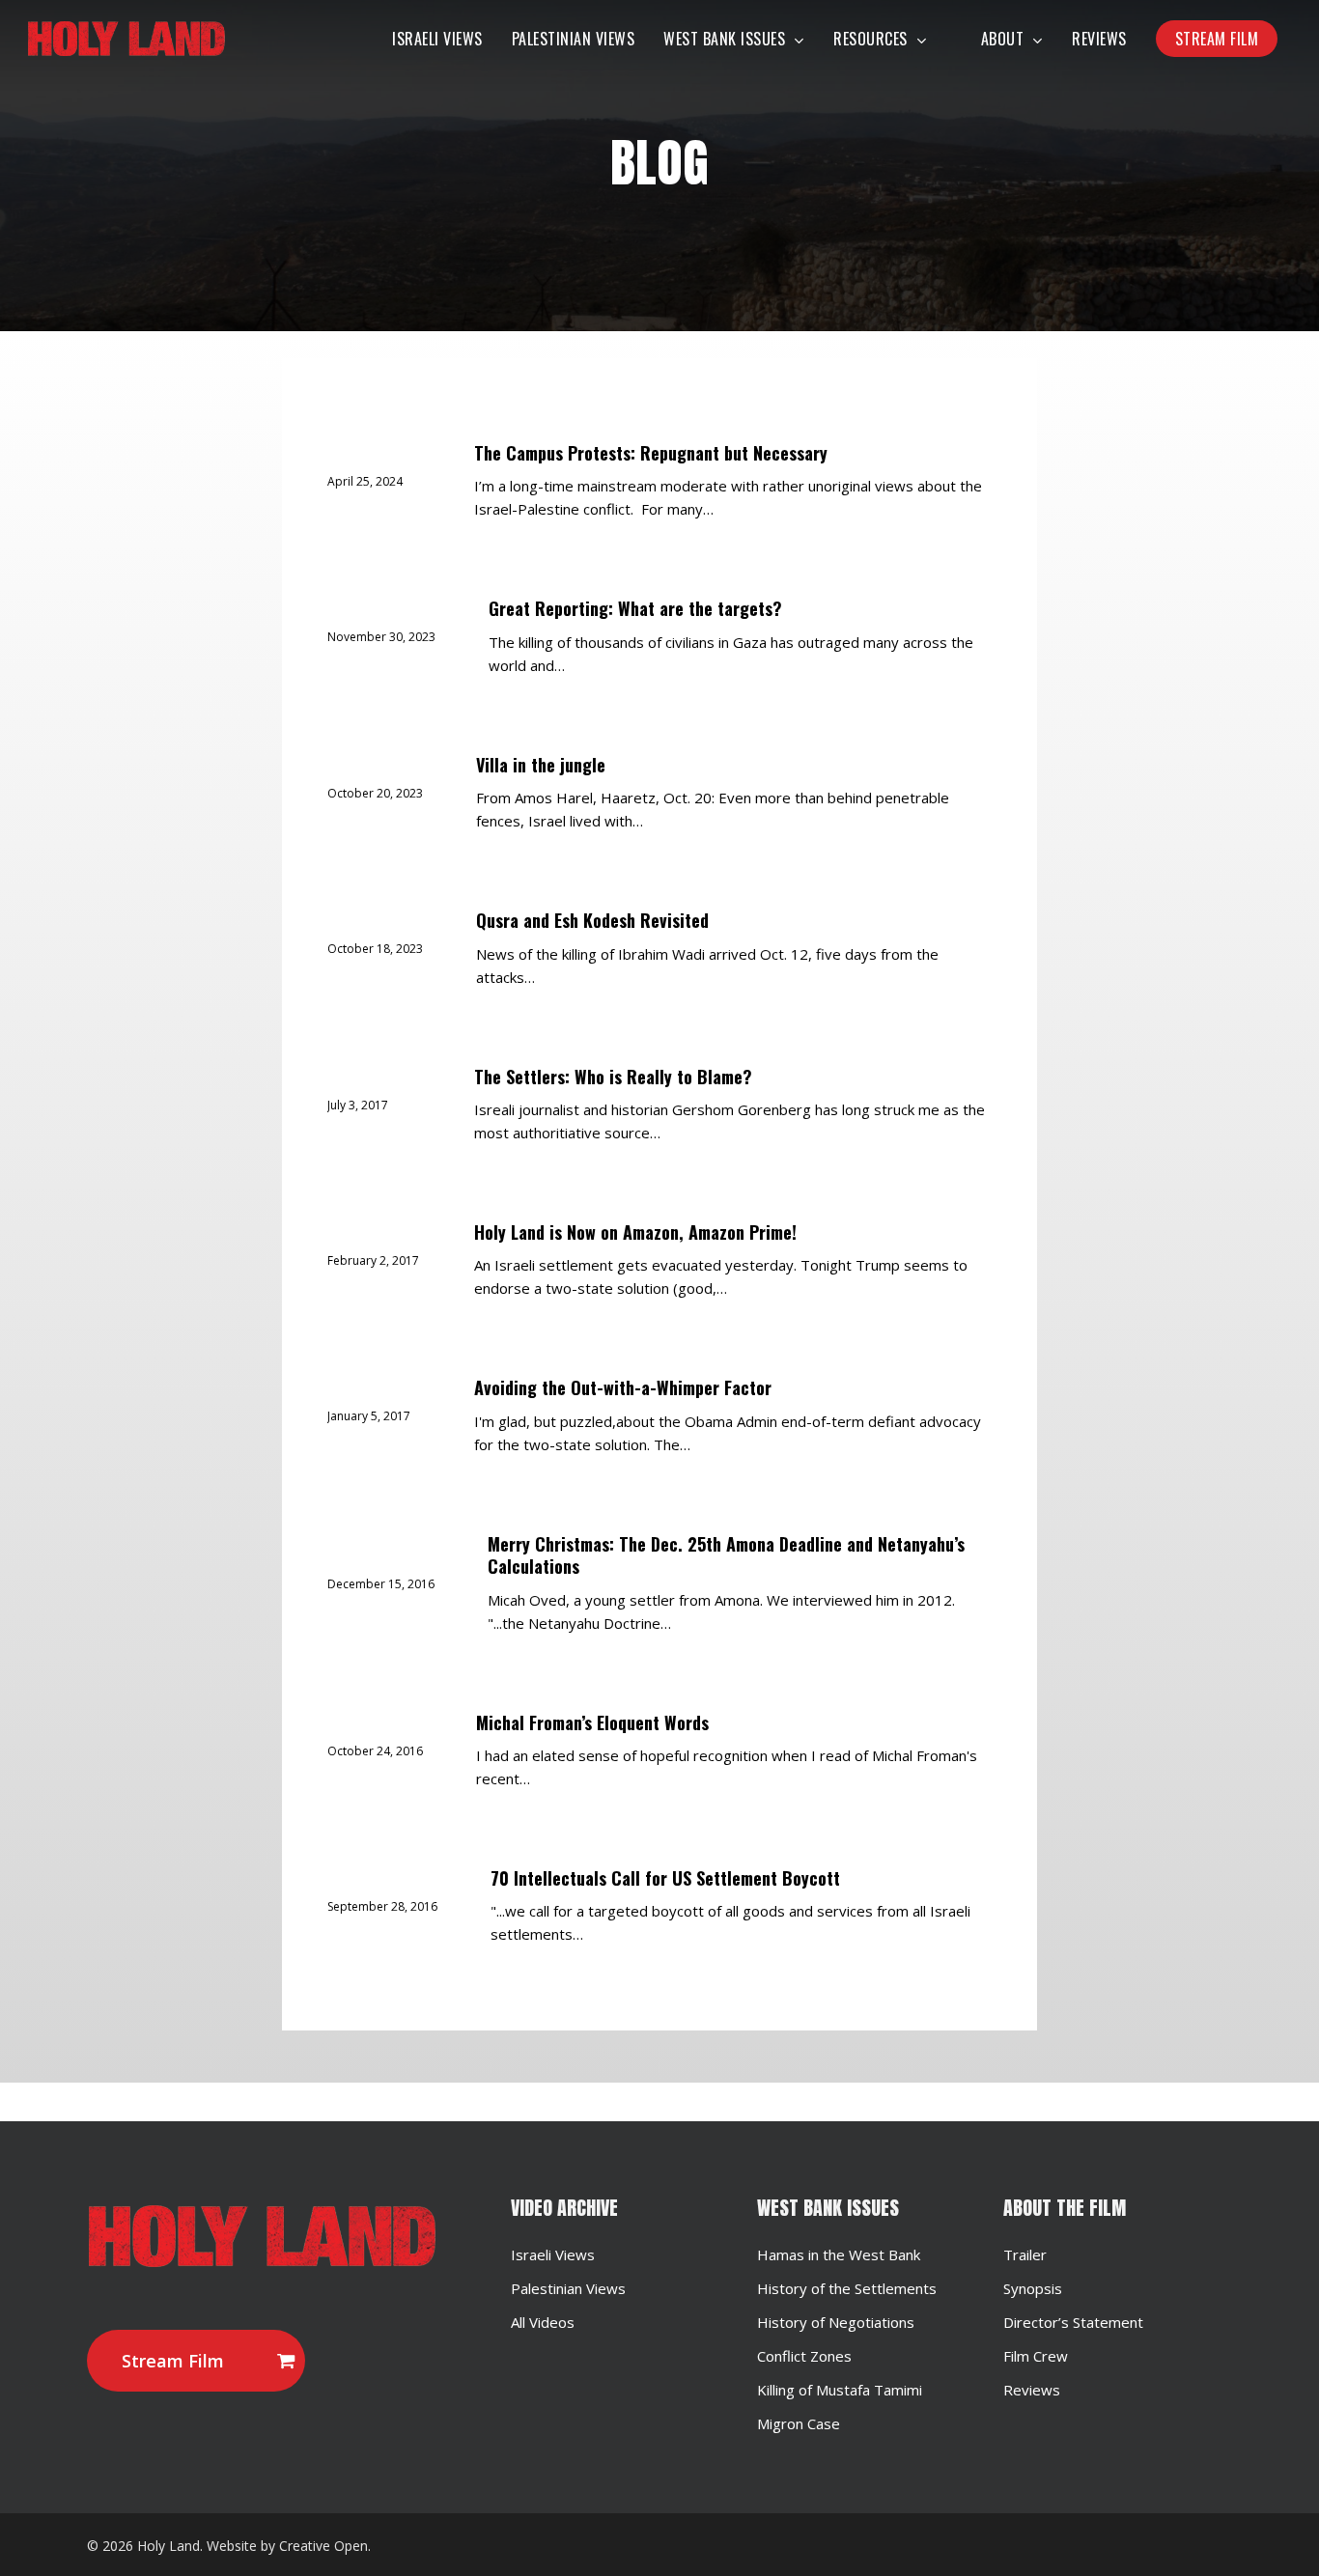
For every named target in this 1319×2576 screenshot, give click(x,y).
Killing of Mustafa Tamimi (840, 2390)
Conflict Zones (804, 2356)
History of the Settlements (847, 2288)
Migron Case (799, 2423)
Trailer (1025, 2254)
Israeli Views (553, 2254)
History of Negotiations (836, 2322)
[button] (196, 2361)
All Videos (543, 2322)
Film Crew (1036, 2356)
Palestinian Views (568, 2288)
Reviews (1032, 2390)
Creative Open (323, 2546)
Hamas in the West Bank (839, 2254)
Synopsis (1033, 2288)
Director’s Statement (1073, 2322)
